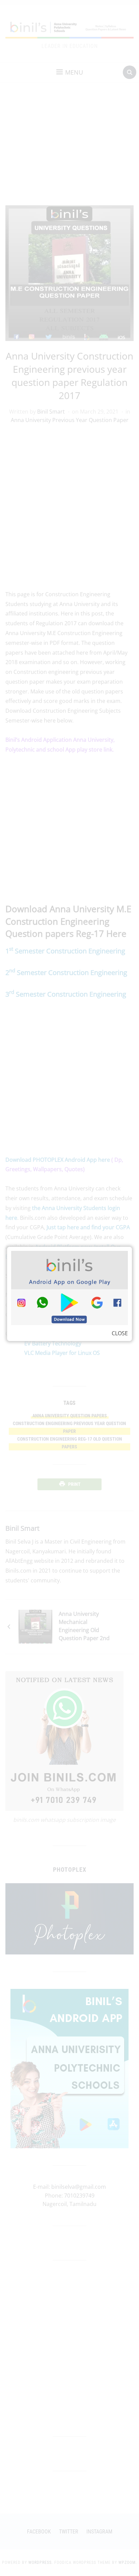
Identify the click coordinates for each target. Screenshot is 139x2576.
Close (120, 1333)
